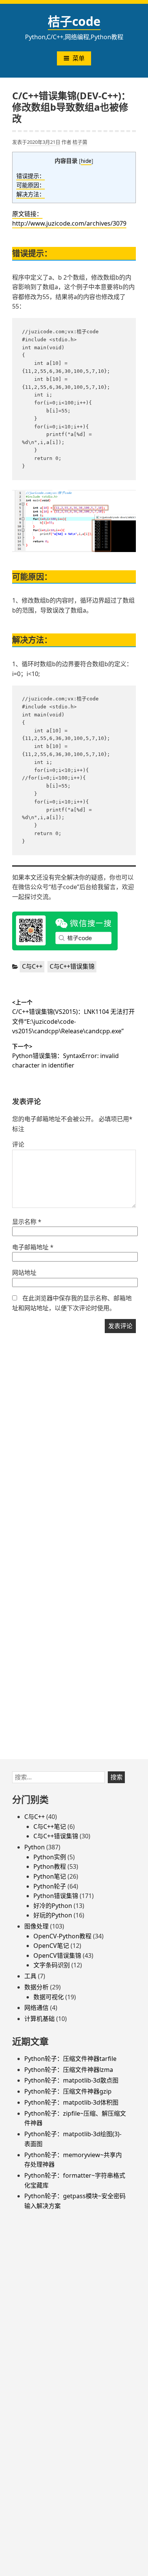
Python (35, 1847)
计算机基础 (39, 2019)
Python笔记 (50, 1876)
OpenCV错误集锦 (57, 1955)
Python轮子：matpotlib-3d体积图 (71, 2102)
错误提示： (31, 176)
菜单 (79, 58)
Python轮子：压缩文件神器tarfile (70, 2059)
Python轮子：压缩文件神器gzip (68, 2091)
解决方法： (31, 194)
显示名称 (27, 1222)
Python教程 (50, 1866)
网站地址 (24, 1273)
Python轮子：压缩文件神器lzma (69, 2070)
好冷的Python (53, 1906)
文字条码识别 (52, 1965)
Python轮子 (50, 1886)
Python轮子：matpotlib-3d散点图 (71, 2080)
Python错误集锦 (56, 1896)
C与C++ (32, 966)
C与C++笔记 (50, 1827)
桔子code (74, 21)
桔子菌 (80, 142)
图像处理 (36, 1926)
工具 (30, 1976)
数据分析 (36, 1987)
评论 (18, 1144)
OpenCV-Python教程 (62, 1936)
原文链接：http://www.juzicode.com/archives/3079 (69, 219)
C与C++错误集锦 (72, 966)
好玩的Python (53, 1915)
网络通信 (36, 2008)
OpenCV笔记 (51, 1946)
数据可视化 (49, 1997)
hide (86, 161)
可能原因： (31, 185)
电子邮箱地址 (33, 1247)
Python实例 (50, 1857)
